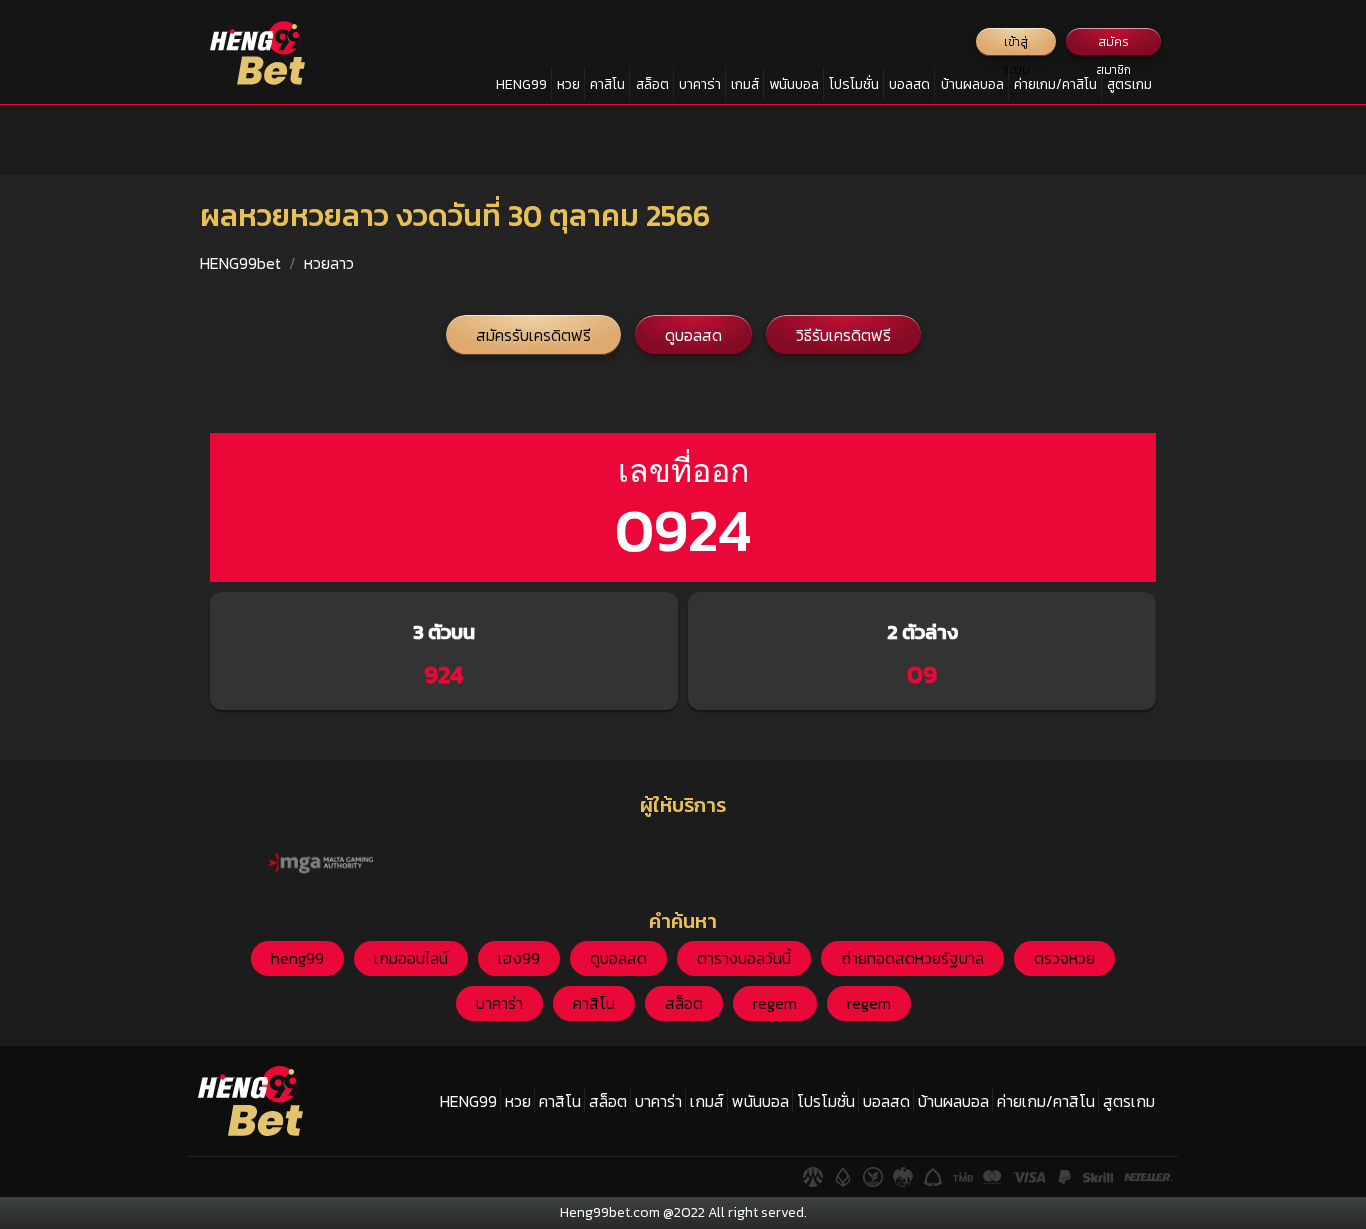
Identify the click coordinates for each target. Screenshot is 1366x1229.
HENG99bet (240, 263)
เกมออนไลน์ (411, 958)
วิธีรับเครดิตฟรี (843, 335)
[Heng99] (257, 53)
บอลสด (909, 84)
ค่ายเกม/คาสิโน (1055, 84)
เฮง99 (519, 958)
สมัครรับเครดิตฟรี (533, 335)
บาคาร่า (700, 84)
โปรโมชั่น (854, 84)
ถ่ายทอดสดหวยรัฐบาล (912, 958)
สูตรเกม (1129, 84)
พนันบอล (794, 84)
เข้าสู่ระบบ (1016, 44)
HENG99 (521, 84)
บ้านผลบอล (972, 84)
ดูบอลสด (693, 335)
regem (775, 1003)
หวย (568, 84)
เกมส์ (745, 84)
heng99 (297, 958)
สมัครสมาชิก (1113, 44)
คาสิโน (607, 84)
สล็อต (652, 84)
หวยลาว (329, 263)
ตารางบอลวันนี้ (744, 958)
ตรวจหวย (1064, 958)
